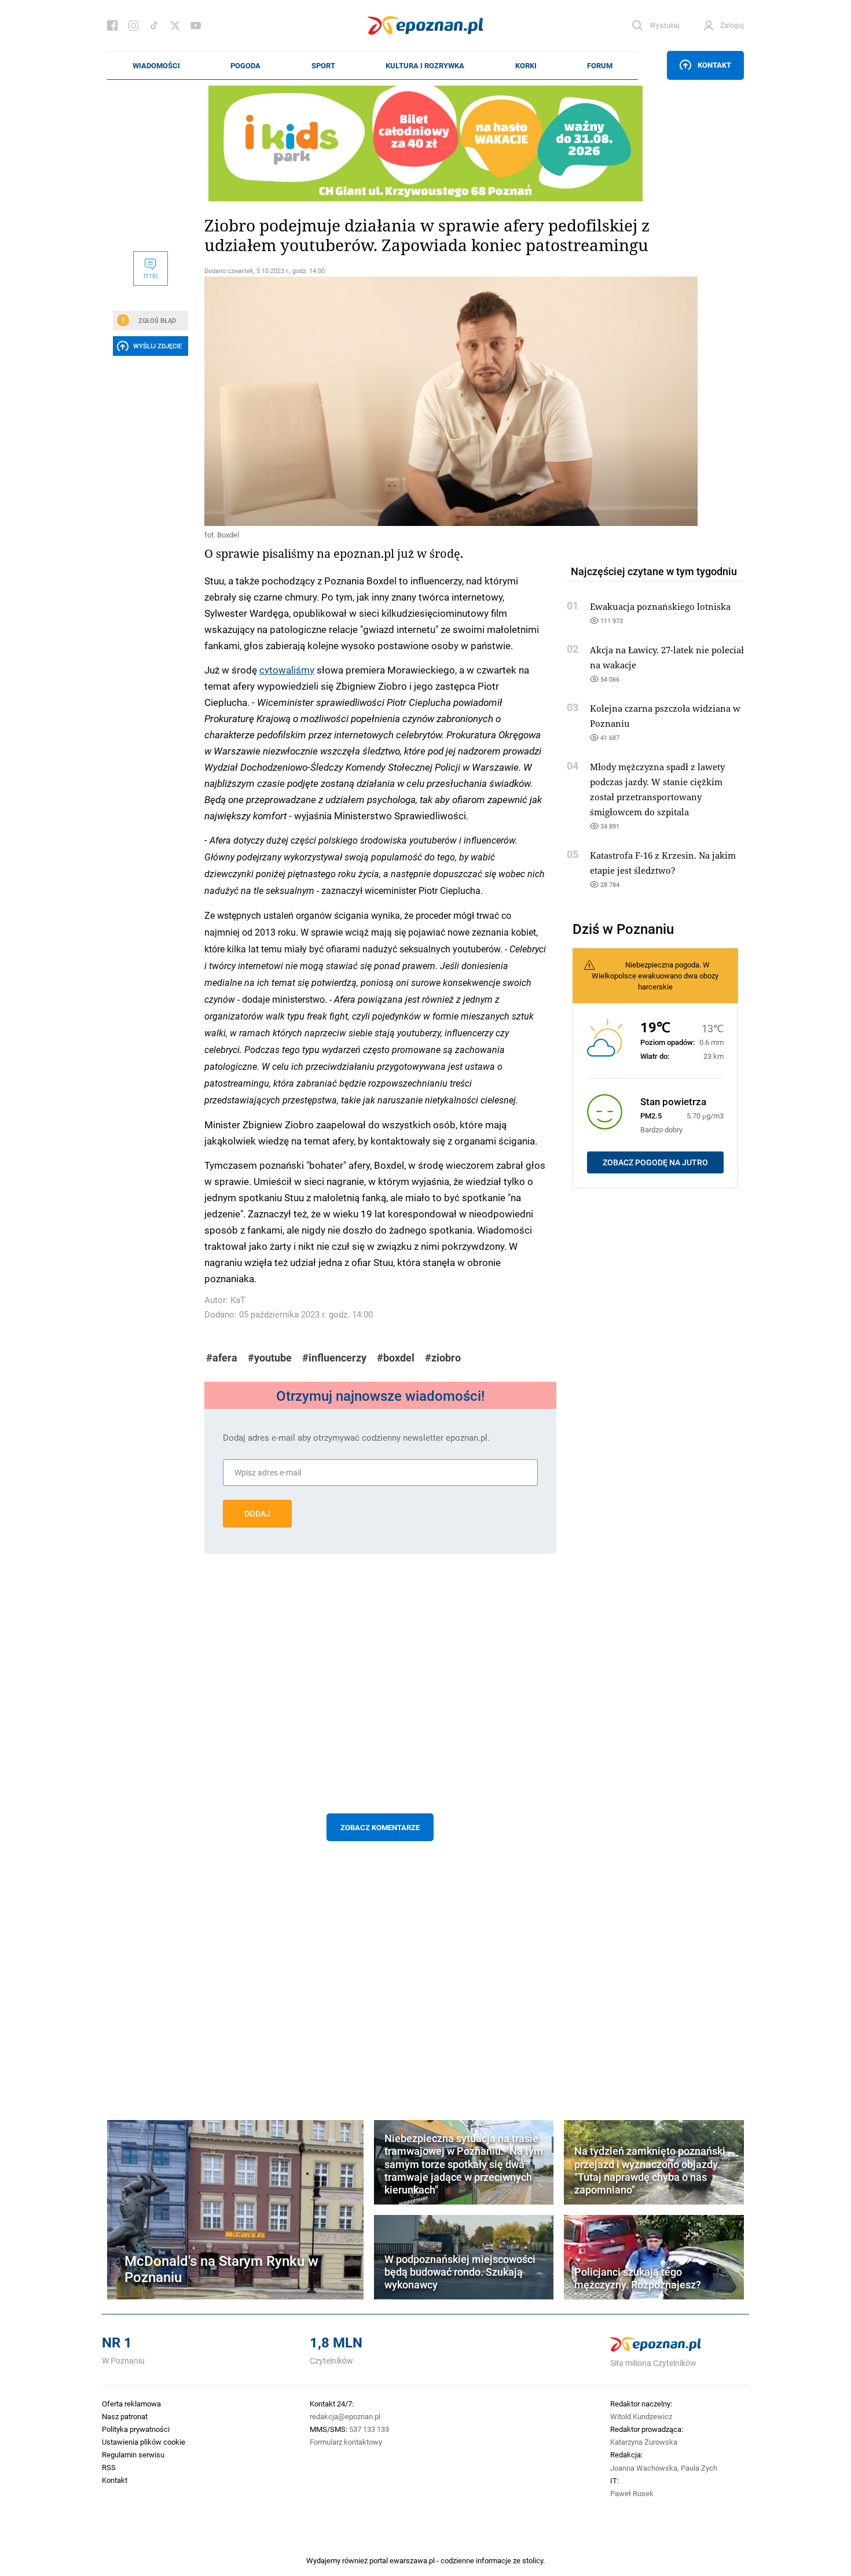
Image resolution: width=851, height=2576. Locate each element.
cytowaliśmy (287, 669)
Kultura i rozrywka (425, 65)
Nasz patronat (125, 2416)
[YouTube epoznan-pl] (196, 25)
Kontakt (714, 65)
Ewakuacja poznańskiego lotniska (660, 606)
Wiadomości (156, 65)
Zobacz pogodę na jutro (655, 1162)
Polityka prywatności (136, 2429)
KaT (238, 1300)
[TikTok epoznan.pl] (154, 25)
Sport (323, 65)
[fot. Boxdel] (380, 401)
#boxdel (396, 1358)
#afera (222, 1358)
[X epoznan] (175, 25)
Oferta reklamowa (131, 2404)
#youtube (270, 1358)
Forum (600, 65)
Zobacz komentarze (380, 1827)
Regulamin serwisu (133, 2454)
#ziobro (443, 1358)
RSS (109, 2467)
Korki (526, 65)
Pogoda (245, 65)
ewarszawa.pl (412, 2560)
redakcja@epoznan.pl (345, 2416)
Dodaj (257, 1514)
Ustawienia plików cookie (144, 2442)
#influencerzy (334, 1358)
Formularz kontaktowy (346, 2442)
